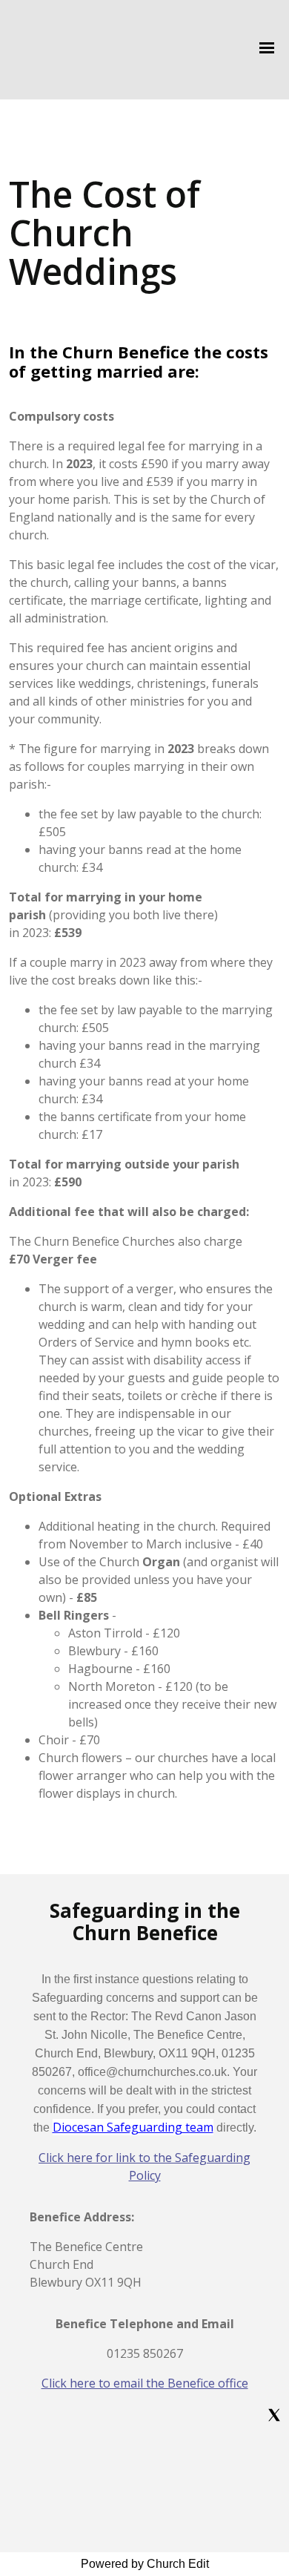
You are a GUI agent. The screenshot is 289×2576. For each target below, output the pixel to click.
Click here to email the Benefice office (145, 2383)
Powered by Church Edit (145, 2564)
